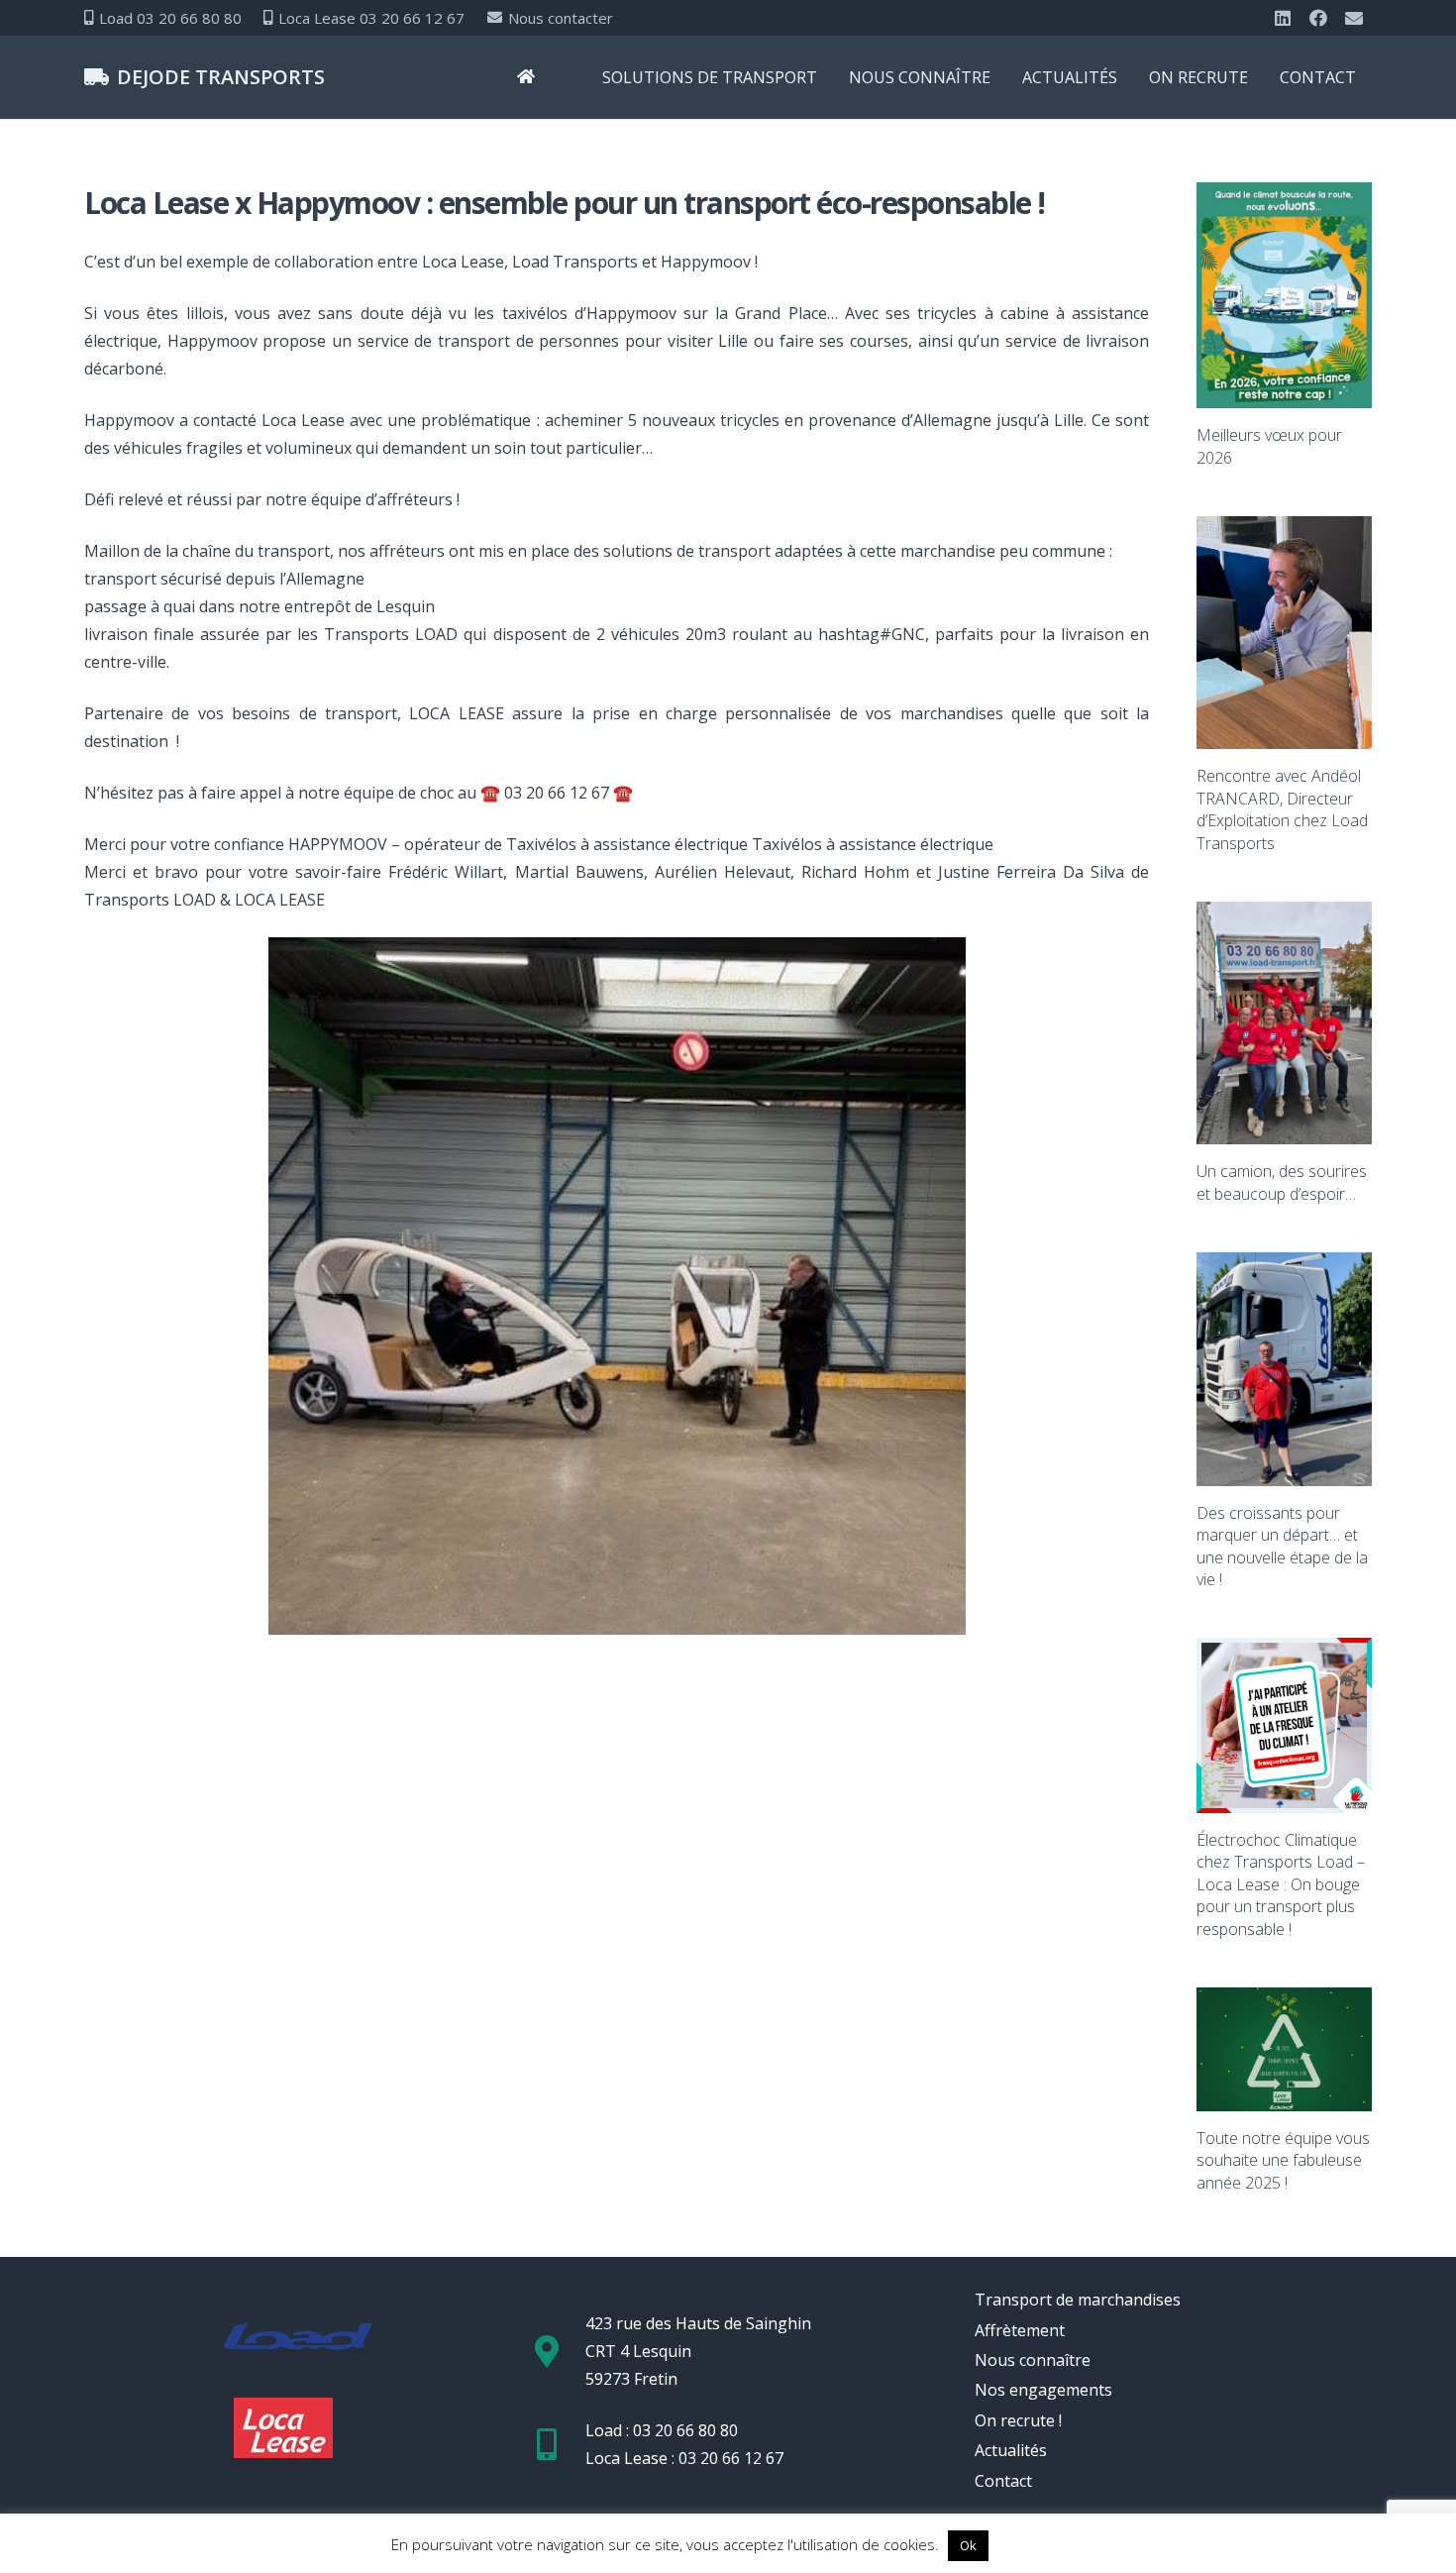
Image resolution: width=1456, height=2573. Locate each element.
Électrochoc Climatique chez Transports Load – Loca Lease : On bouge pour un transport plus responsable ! (1281, 1884)
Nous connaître (1033, 2360)
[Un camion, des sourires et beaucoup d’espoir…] (1284, 1023)
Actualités (1011, 2450)
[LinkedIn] (1283, 18)
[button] (832, 77)
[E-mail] (1354, 18)
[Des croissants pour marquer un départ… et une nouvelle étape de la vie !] (1284, 1369)
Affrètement (1020, 2330)
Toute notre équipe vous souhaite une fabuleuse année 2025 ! (1283, 2160)
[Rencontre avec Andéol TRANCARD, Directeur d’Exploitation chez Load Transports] (1284, 633)
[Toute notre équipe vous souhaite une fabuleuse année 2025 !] (1284, 2049)
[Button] (526, 78)
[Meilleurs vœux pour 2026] (1284, 295)
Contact (1003, 2481)
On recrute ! (1018, 2420)
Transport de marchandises (1078, 2300)
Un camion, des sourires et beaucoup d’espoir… (1282, 1182)
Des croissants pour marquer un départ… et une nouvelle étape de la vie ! (1282, 1546)
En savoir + (1029, 2544)
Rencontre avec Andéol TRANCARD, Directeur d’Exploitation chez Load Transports (1282, 809)
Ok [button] (968, 2545)
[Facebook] (1318, 18)
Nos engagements (1043, 2390)
